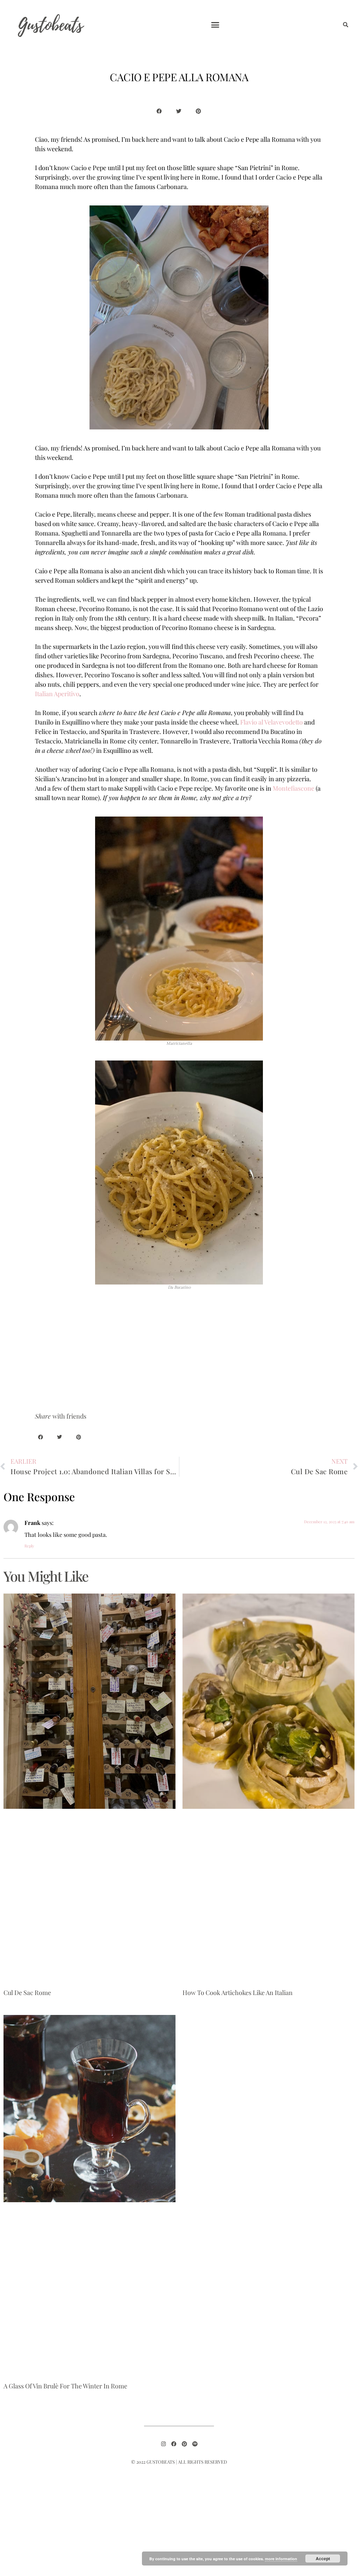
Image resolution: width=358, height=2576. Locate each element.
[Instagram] (163, 2444)
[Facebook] (174, 2444)
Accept (323, 2558)
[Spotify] (195, 2444)
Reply (29, 1546)
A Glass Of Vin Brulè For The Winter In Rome (65, 2386)
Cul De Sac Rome (27, 1993)
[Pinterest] (184, 2444)
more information (281, 2559)
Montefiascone (293, 788)
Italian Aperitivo (57, 694)
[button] (215, 24)
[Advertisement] (179, 1353)
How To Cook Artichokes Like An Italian (238, 1993)
